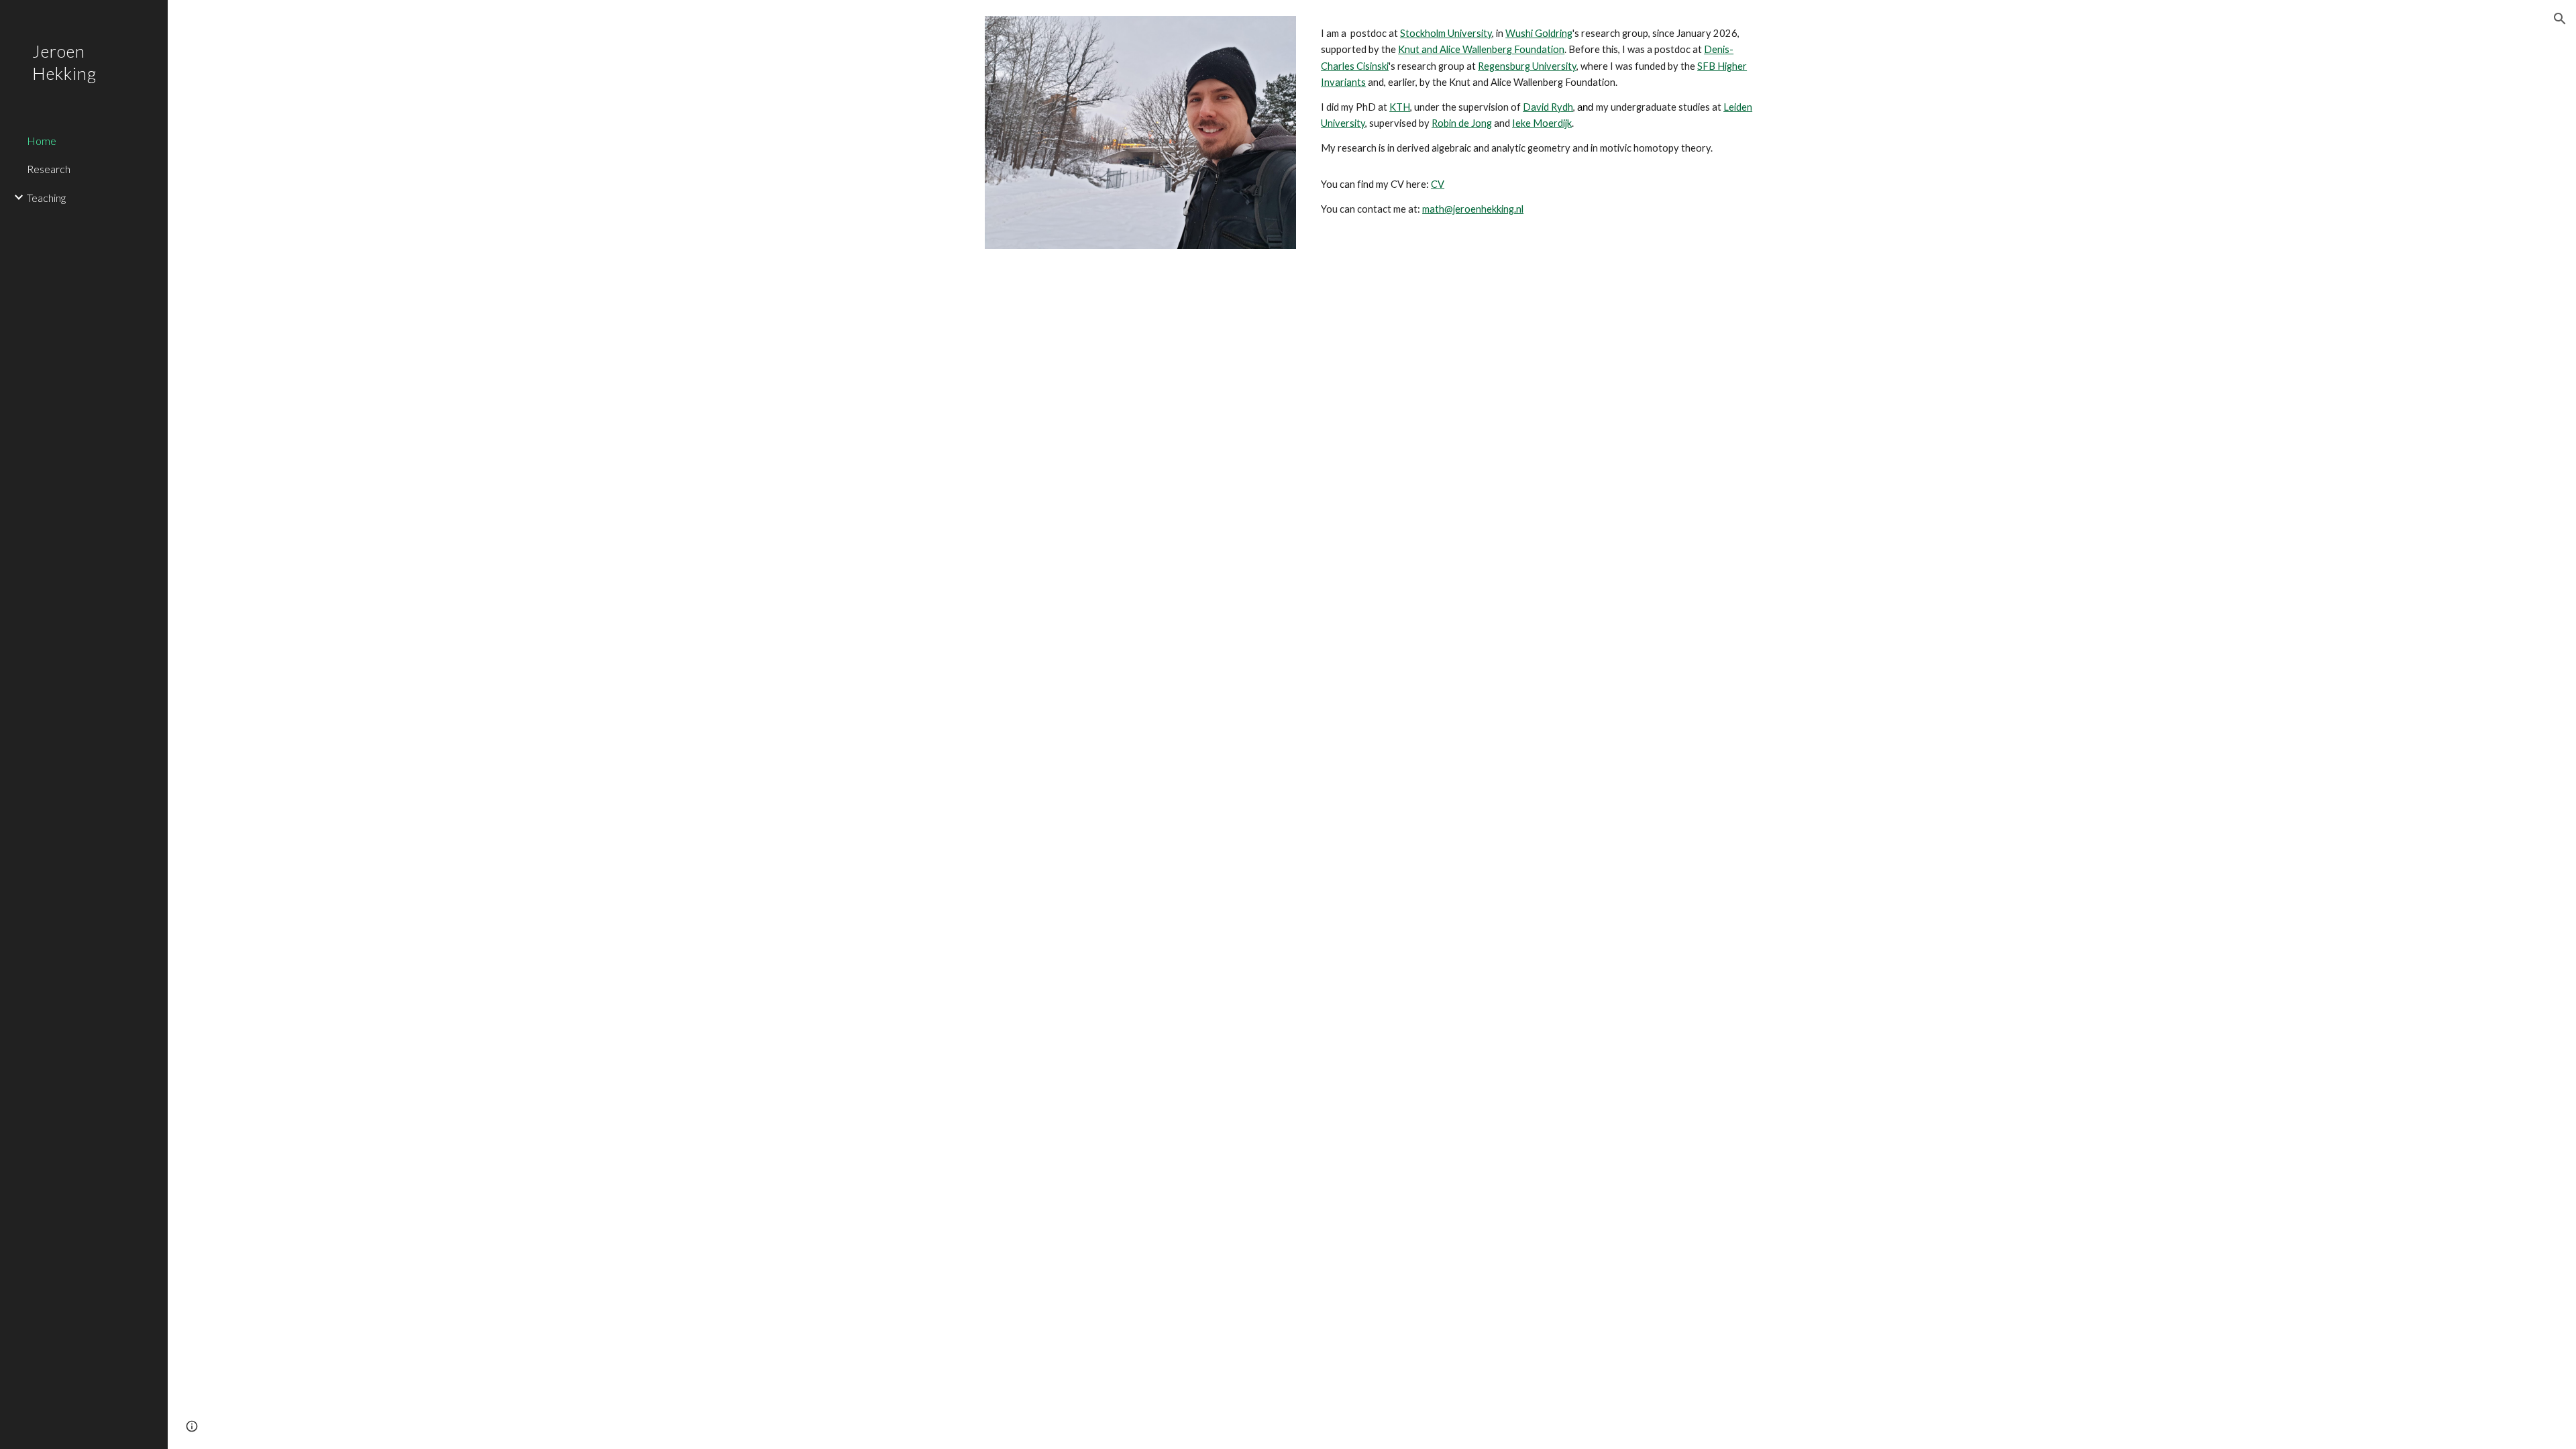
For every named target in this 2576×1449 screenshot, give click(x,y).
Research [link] (49, 169)
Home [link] (42, 141)
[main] (1537, 121)
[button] (2560, 19)
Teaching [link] (46, 198)
